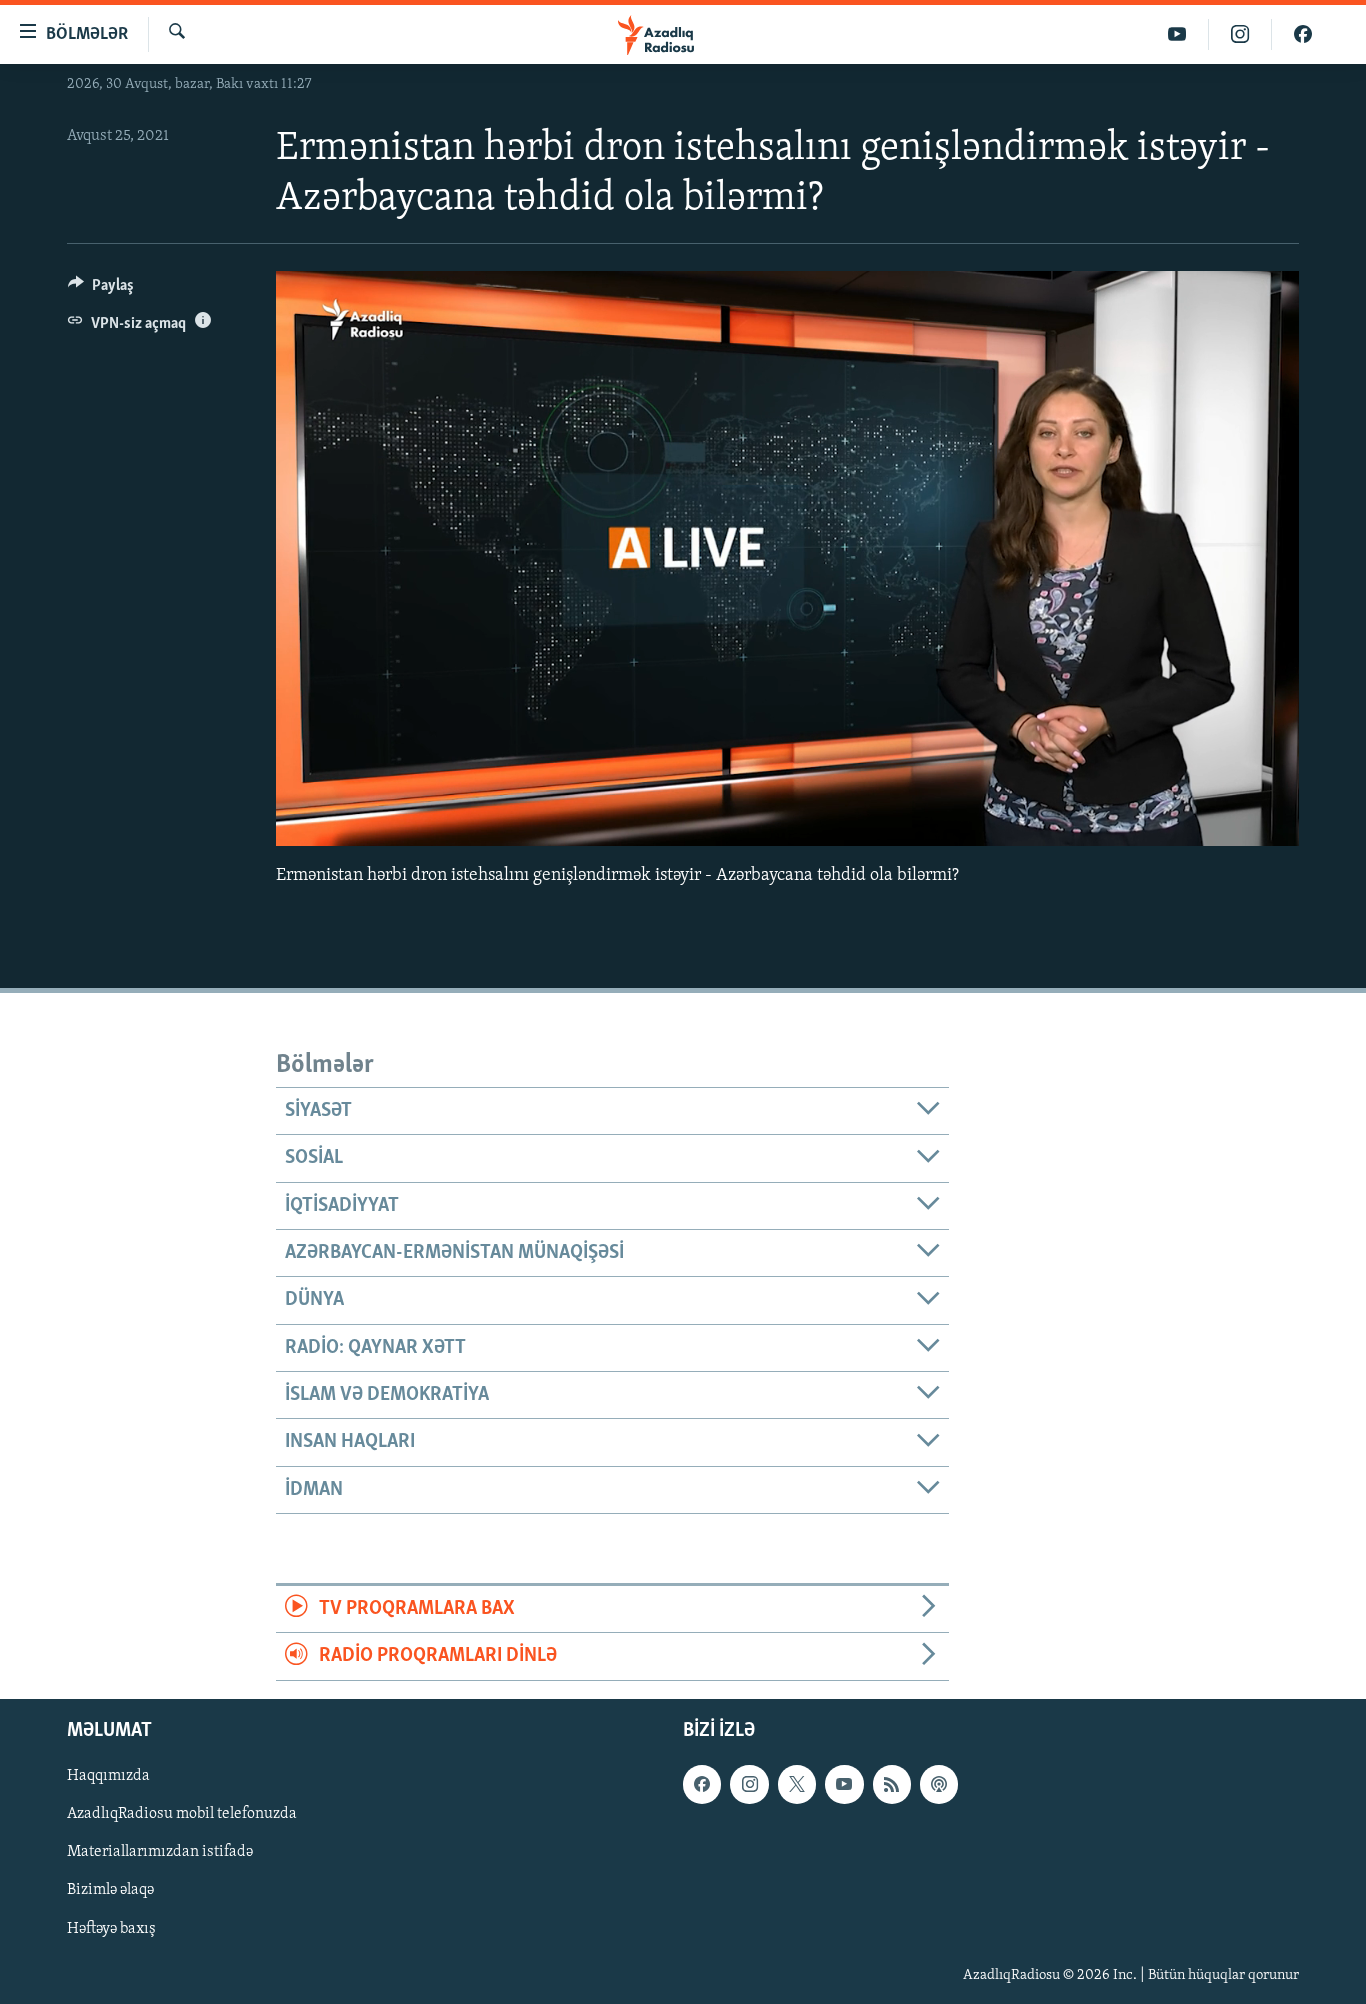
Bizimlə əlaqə (110, 1890)
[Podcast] (939, 1784)
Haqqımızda (108, 1776)
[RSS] (892, 1784)
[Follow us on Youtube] (844, 1784)
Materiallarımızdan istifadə (160, 1852)
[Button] (101, 290)
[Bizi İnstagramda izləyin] (1240, 34)
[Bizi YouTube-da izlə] (1177, 34)
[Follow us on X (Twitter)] (797, 1784)
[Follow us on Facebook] (702, 1784)
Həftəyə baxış (111, 1928)
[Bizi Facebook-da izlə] (1303, 34)
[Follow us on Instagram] (749, 1784)
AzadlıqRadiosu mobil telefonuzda (182, 1814)
